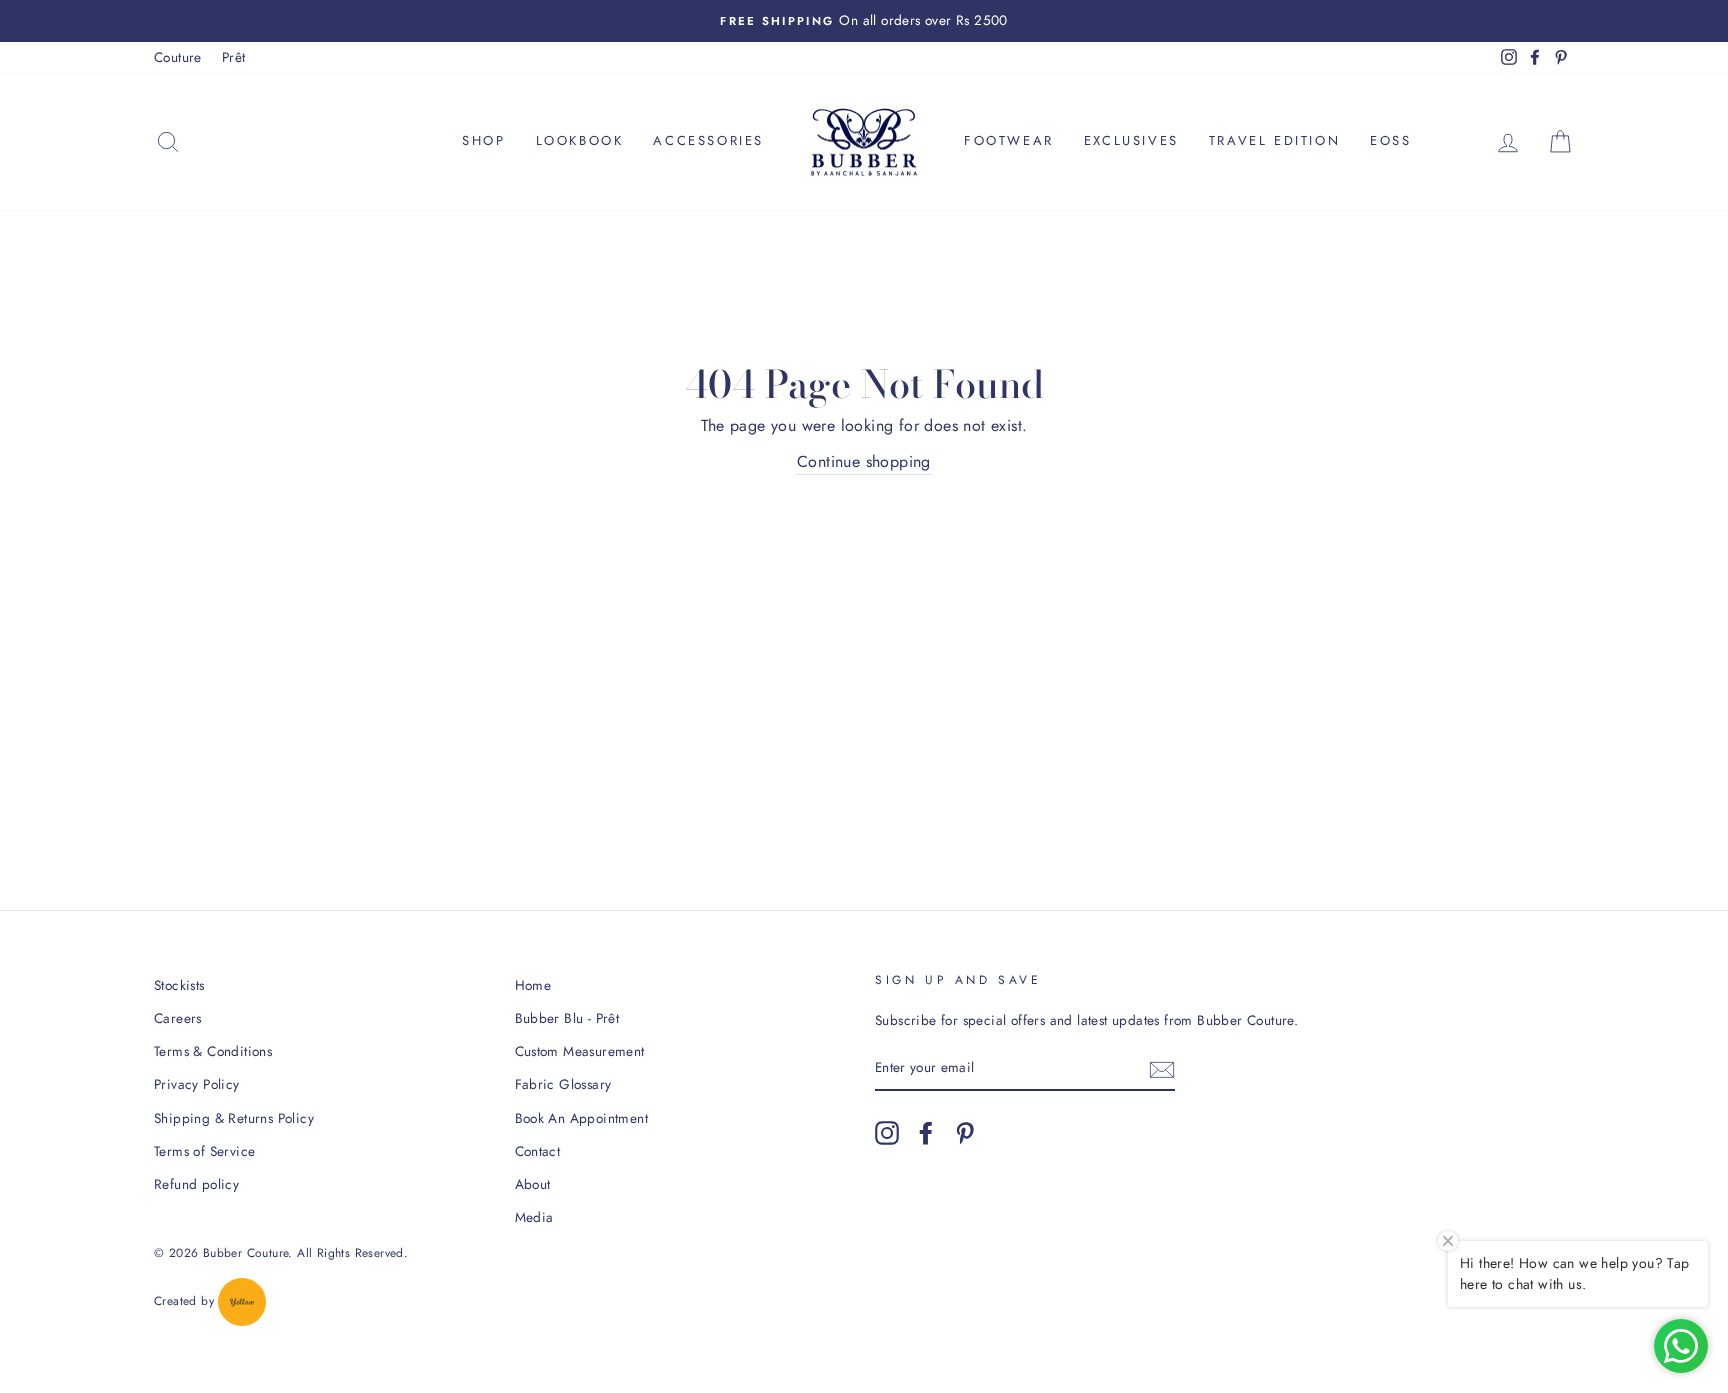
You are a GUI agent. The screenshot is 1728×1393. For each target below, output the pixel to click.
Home (533, 985)
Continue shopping (864, 461)
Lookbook (580, 140)
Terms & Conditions (213, 1051)
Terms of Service (204, 1151)
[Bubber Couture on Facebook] (926, 1133)
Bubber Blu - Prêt (567, 1018)
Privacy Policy (197, 1084)
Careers (178, 1018)
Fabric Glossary (563, 1084)
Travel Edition (1274, 140)
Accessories (708, 140)
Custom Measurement (580, 1051)
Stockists (179, 985)
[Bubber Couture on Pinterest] (965, 1133)
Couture (178, 57)
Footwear (1009, 140)
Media (534, 1217)
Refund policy (196, 1184)
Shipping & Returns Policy (234, 1118)
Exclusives (1131, 140)
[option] (864, 21)
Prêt (234, 57)
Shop (483, 140)
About (533, 1184)
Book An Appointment (582, 1118)
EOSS (1390, 140)
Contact (538, 1151)
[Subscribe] (1162, 1069)
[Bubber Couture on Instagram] (887, 1133)
